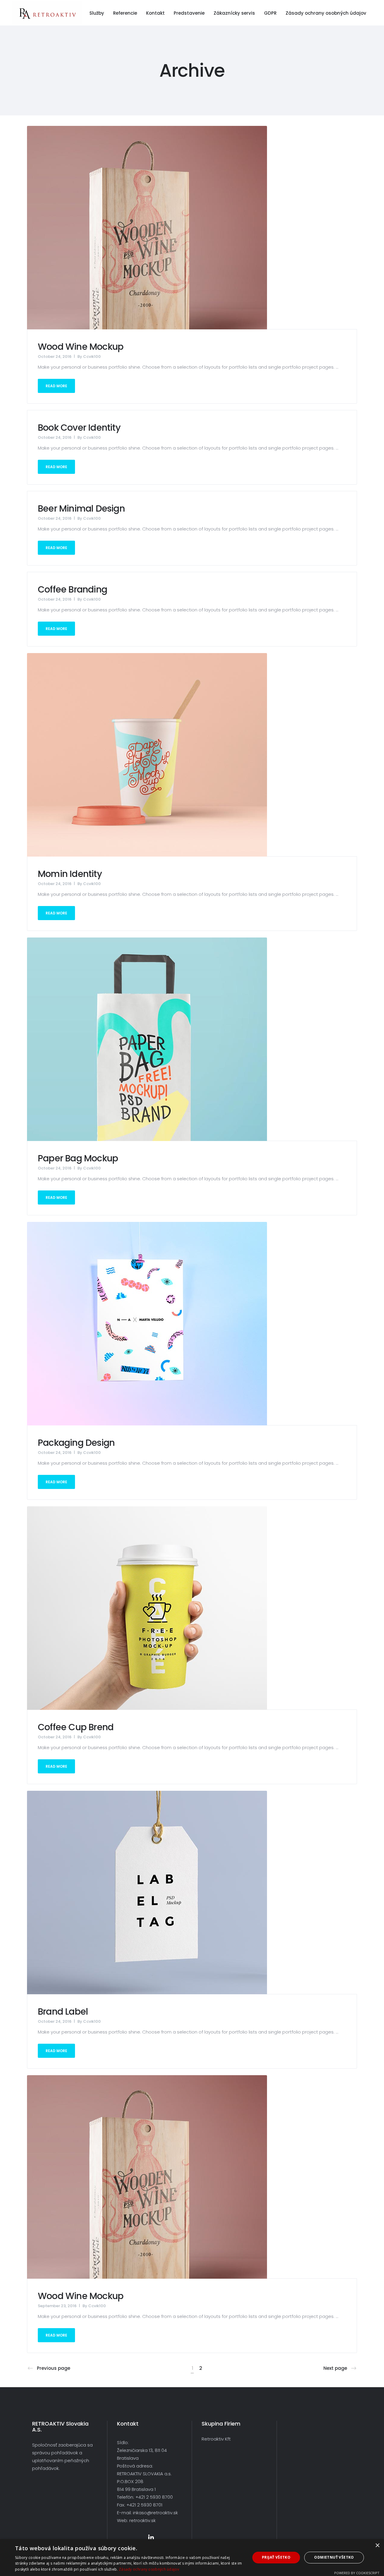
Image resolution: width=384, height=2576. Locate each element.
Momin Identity (70, 874)
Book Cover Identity (79, 428)
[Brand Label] (147, 1892)
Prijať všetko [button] (276, 2557)
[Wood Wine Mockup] (147, 227)
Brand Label (63, 2011)
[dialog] (192, 2558)
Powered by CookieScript (357, 2573)
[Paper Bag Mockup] (147, 1039)
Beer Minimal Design (81, 508)
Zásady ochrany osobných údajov (149, 2569)
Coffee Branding (72, 589)
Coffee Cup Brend (76, 1727)
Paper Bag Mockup (78, 1158)
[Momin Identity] (147, 755)
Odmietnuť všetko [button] (334, 2557)
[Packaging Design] (147, 1323)
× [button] (377, 2546)
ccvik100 (92, 357)
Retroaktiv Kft (216, 2439)
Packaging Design (76, 1443)
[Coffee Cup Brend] (147, 1608)
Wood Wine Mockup (81, 347)
